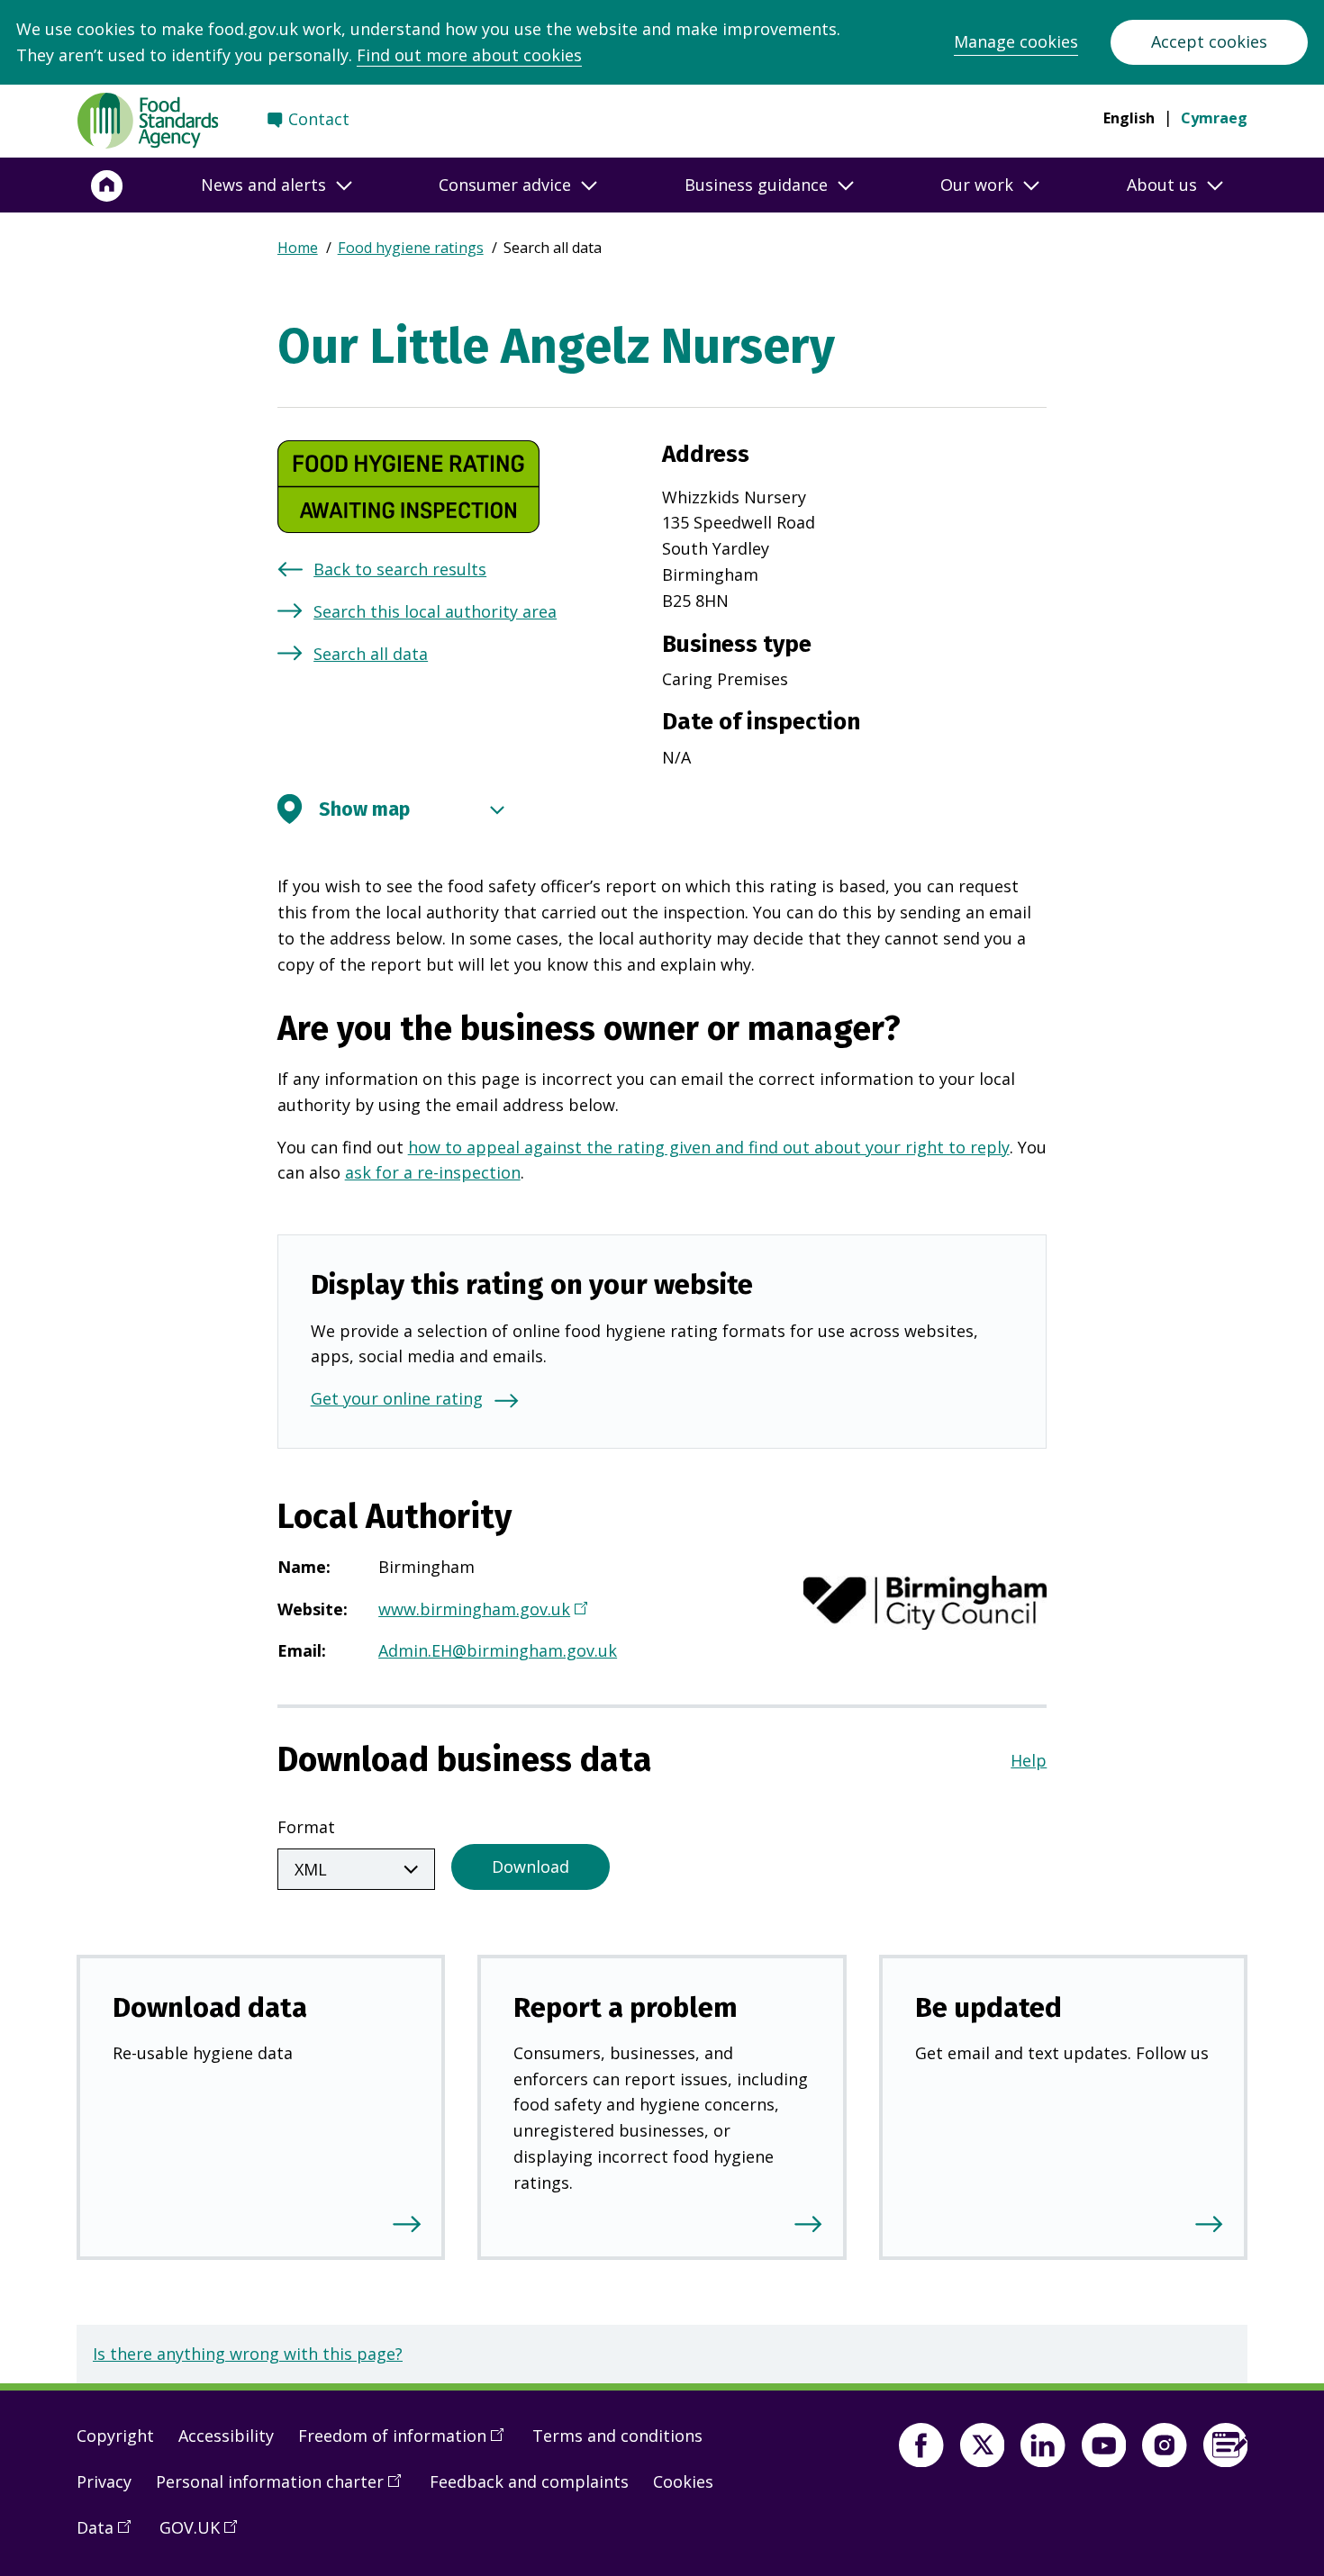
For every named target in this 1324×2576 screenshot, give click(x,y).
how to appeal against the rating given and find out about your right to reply (709, 1147)
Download (531, 1866)
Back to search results (400, 569)
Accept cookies (1209, 41)
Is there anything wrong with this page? (248, 2354)
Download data (210, 2007)
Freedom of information (407, 2443)
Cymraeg (1214, 118)
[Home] (107, 185)
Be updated (988, 2007)
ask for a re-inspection (433, 1172)
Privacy (104, 2481)
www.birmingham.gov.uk (481, 1611)
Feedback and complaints (529, 2481)
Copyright (115, 2436)
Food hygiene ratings (411, 248)
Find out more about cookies (469, 55)
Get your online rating (397, 1398)
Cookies (683, 2481)
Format (306, 1827)
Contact (319, 119)
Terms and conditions (617, 2436)
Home (298, 248)
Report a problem (626, 2007)
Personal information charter (285, 2489)
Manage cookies (1016, 41)
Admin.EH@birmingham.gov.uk (498, 1650)
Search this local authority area (435, 611)
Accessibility (226, 2436)
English (1129, 118)
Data (110, 2535)
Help (1029, 1760)
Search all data (371, 654)
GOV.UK (204, 2535)
